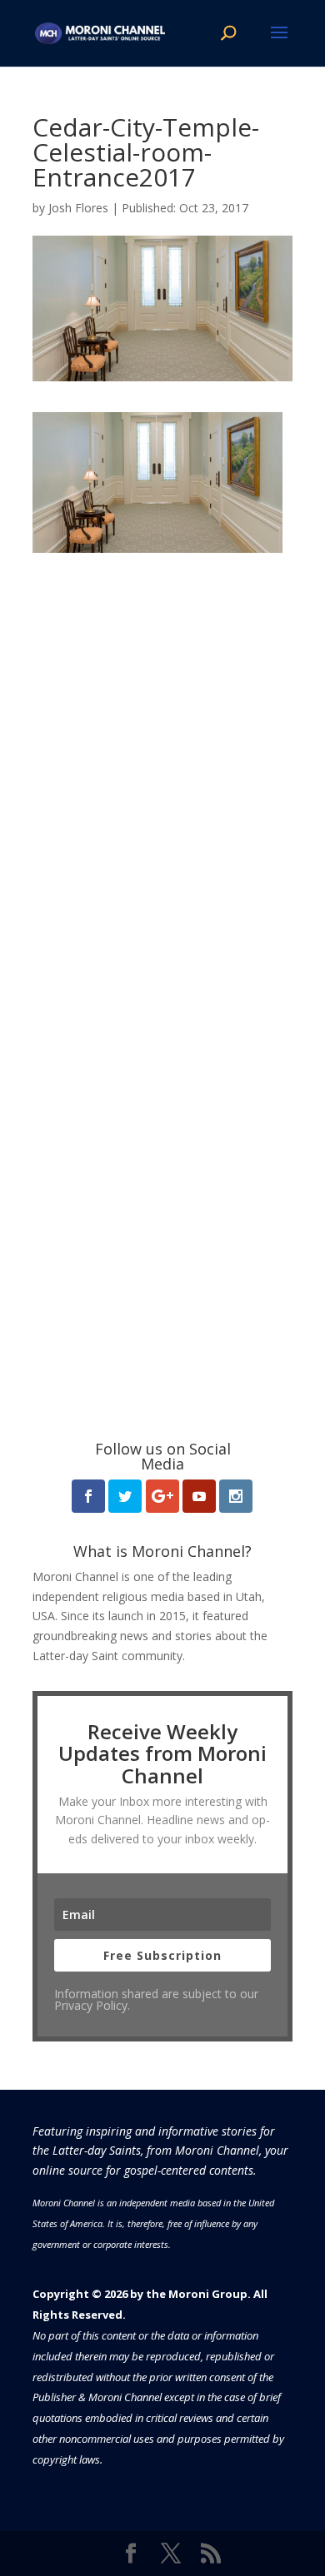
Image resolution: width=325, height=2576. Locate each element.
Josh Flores (78, 208)
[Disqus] (162, 761)
